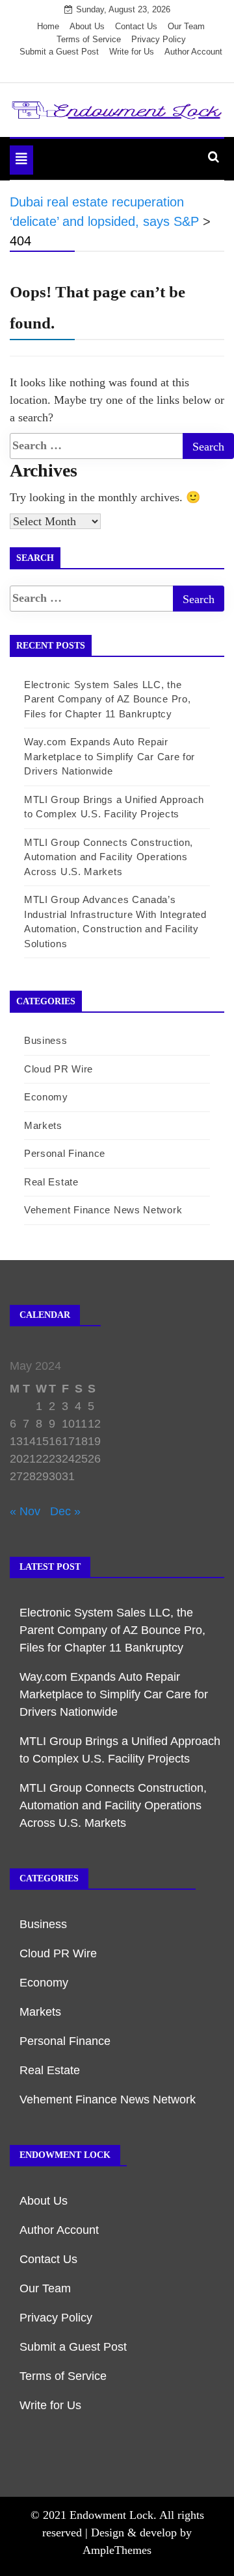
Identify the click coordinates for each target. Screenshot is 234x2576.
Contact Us (136, 26)
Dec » (65, 1511)
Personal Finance (65, 1153)
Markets (43, 1125)
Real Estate (51, 1182)
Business (46, 1040)
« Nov (25, 1511)
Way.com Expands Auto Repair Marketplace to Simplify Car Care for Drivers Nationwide (110, 756)
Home (48, 26)
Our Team (186, 26)
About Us (87, 26)
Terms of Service (89, 39)
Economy (46, 1097)
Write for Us (132, 52)
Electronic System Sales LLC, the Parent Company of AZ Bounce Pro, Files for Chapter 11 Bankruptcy (107, 699)
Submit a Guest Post (59, 52)
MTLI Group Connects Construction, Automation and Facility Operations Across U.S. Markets (109, 857)
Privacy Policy (159, 39)
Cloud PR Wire (58, 1069)
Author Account (193, 52)
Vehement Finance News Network (103, 1210)
